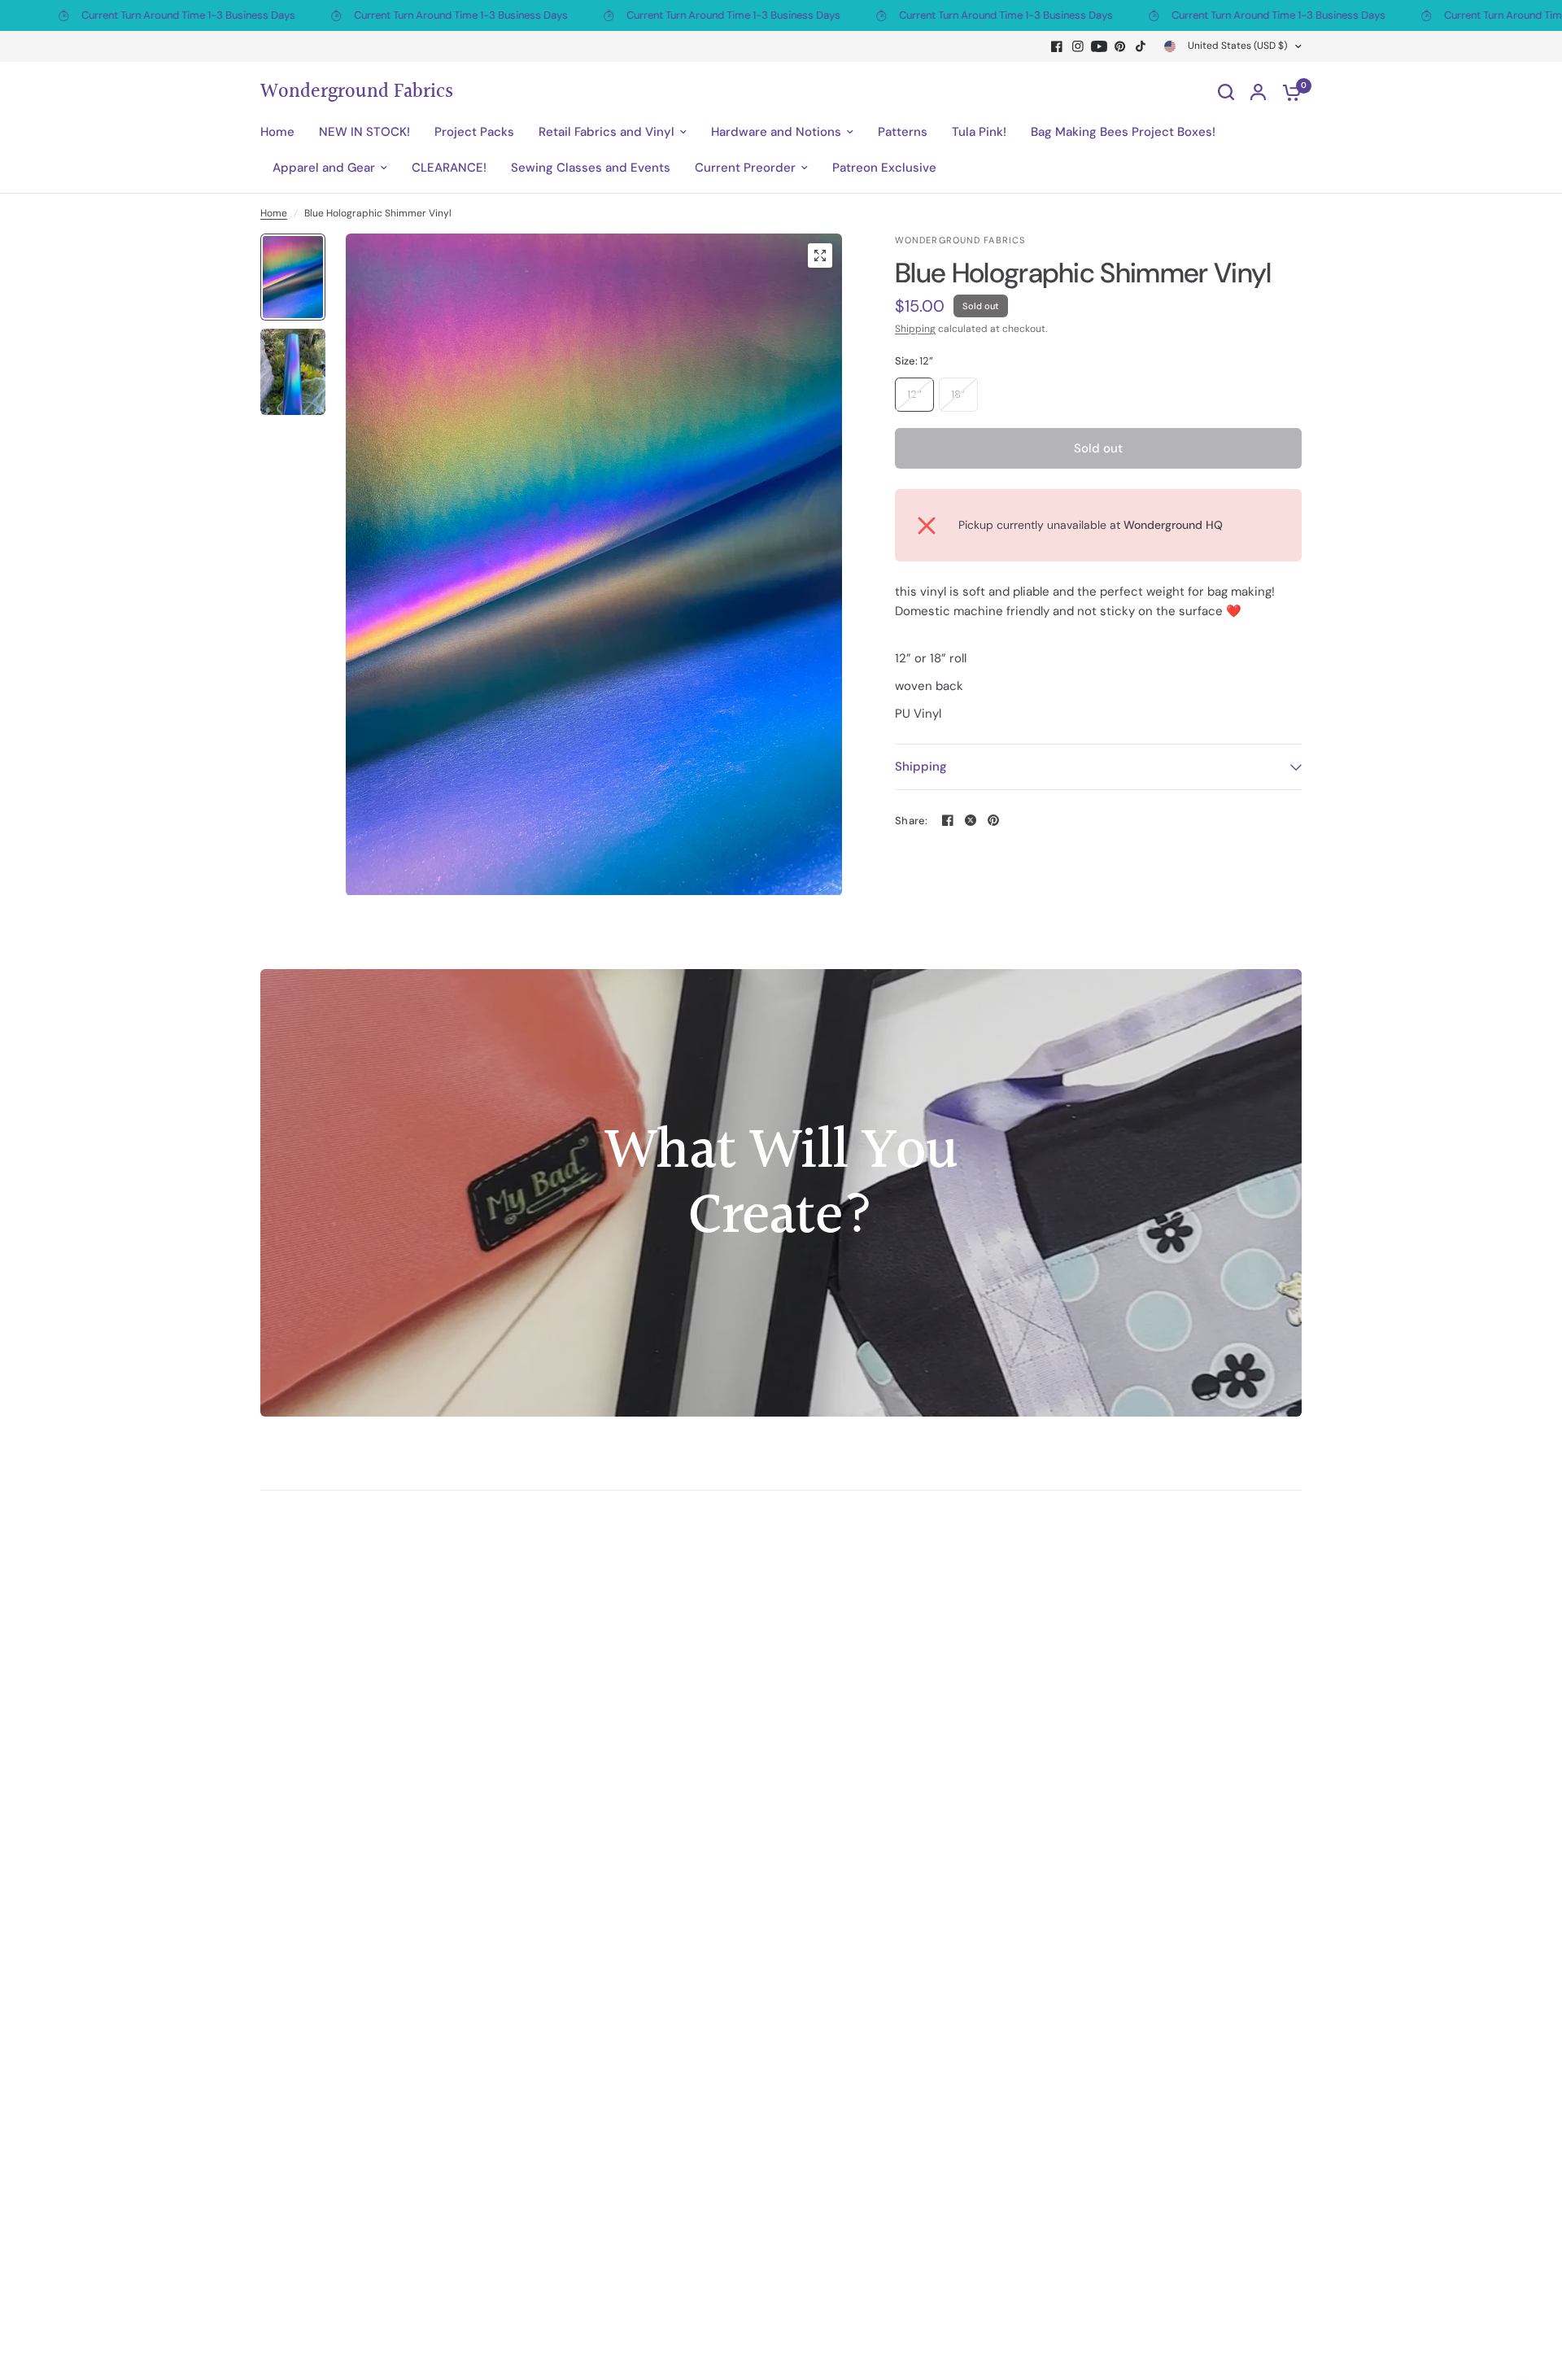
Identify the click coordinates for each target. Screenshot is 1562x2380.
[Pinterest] (1120, 46)
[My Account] (1258, 92)
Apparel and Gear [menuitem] (324, 168)
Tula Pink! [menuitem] (979, 132)
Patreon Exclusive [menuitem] (884, 168)
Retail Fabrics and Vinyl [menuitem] (606, 132)
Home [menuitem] (277, 132)
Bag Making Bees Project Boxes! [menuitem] (1123, 132)
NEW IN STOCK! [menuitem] (364, 132)
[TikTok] (1141, 46)
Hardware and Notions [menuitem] (776, 132)
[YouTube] (1099, 46)
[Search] (1226, 92)
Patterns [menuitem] (903, 132)
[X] (971, 820)
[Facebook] (1057, 46)
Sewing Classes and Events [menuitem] (591, 168)
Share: (912, 821)
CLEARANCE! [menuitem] (449, 168)
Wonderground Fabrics (357, 92)
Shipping (915, 329)
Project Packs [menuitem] (474, 132)
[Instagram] (1078, 46)
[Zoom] (820, 255)
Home (274, 213)
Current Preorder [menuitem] (745, 168)
